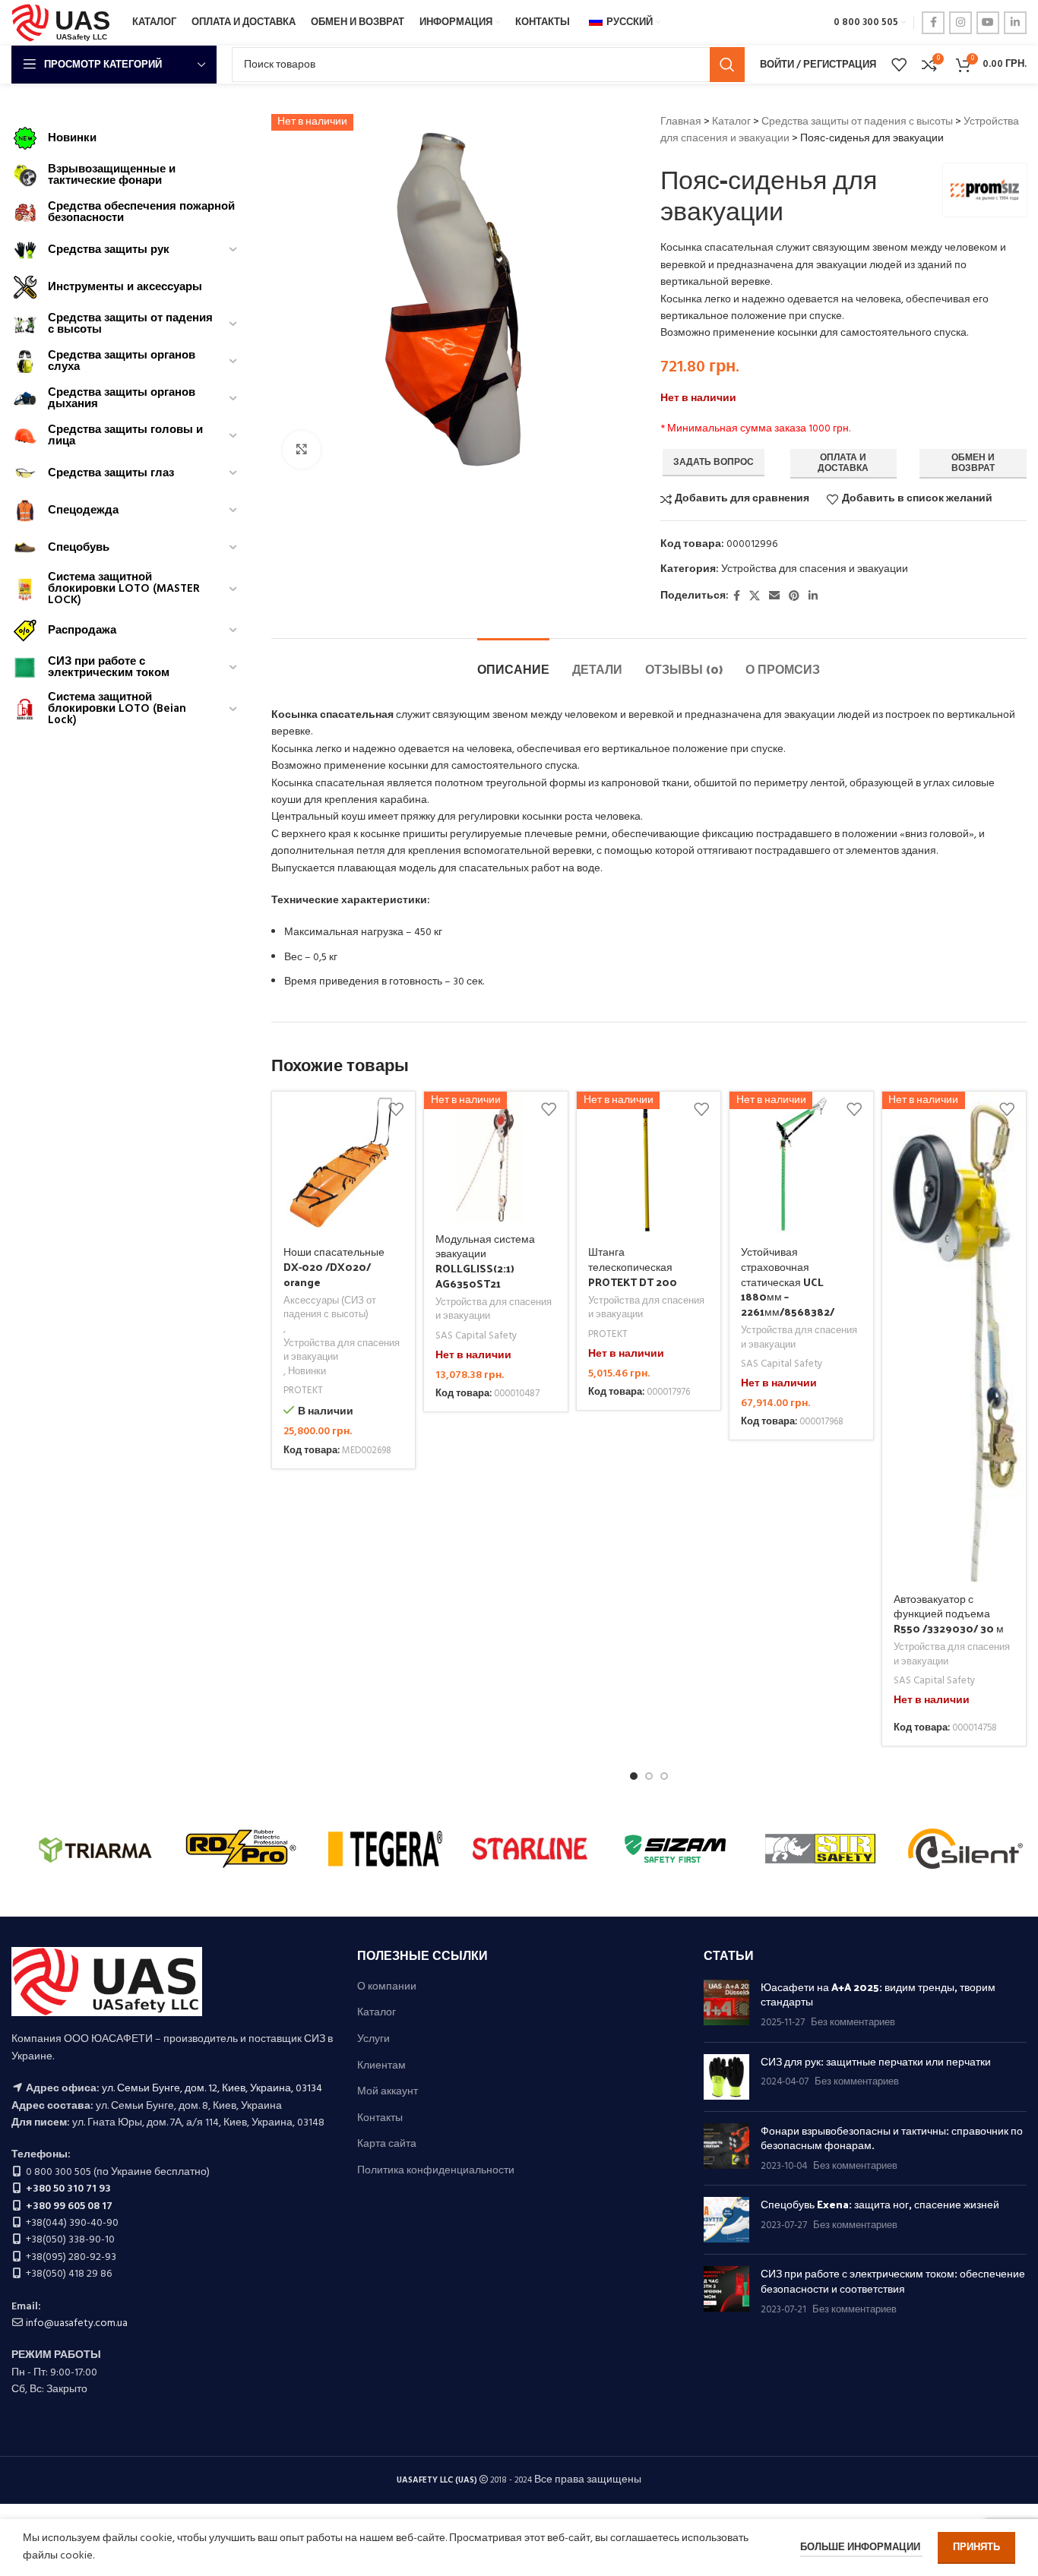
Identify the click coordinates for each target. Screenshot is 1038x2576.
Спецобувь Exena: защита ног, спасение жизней (880, 2204)
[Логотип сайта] (64, 23)
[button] (634, 1776)
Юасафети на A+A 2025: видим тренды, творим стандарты (878, 1994)
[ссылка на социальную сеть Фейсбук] (933, 23)
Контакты (380, 2119)
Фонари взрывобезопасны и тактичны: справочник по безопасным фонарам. (892, 2138)
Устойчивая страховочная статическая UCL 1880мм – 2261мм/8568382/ (788, 1281)
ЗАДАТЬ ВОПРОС (714, 463)
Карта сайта (387, 2145)
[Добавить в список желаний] (396, 1109)
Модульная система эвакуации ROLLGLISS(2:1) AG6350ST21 (485, 1261)
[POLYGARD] (675, 1848)
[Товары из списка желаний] (899, 65)
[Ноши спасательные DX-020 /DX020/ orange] (344, 1163)
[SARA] (241, 1848)
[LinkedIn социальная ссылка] (1015, 23)
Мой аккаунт (388, 2092)
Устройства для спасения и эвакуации (815, 569)
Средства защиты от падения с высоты (857, 122)
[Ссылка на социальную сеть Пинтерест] (794, 597)
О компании (387, 1987)
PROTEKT (303, 1391)
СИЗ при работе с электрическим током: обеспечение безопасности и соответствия (893, 2281)
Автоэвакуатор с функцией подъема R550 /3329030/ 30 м (949, 1614)
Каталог (731, 122)
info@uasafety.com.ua (77, 2323)
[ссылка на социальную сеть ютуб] (988, 23)
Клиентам (381, 2066)
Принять (976, 2548)
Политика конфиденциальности (436, 2171)
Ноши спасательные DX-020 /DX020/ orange (334, 1266)
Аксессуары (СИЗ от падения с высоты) (330, 1309)
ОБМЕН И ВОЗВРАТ (973, 463)
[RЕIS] (386, 1848)
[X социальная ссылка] (755, 597)
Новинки (307, 1372)
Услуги (373, 2040)
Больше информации (861, 2548)
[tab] (513, 661)
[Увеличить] (302, 450)
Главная (681, 122)
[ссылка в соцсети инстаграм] (960, 23)
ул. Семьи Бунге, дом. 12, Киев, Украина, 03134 (212, 2089)
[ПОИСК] (727, 65)
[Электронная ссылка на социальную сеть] (774, 597)
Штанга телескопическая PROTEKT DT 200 (633, 1266)
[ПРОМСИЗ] (820, 1848)
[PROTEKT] (530, 1848)
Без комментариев (853, 2023)
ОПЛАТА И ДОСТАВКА (843, 463)
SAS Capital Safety (476, 1337)
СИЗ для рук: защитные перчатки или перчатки (876, 2061)
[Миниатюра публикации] (726, 2005)
